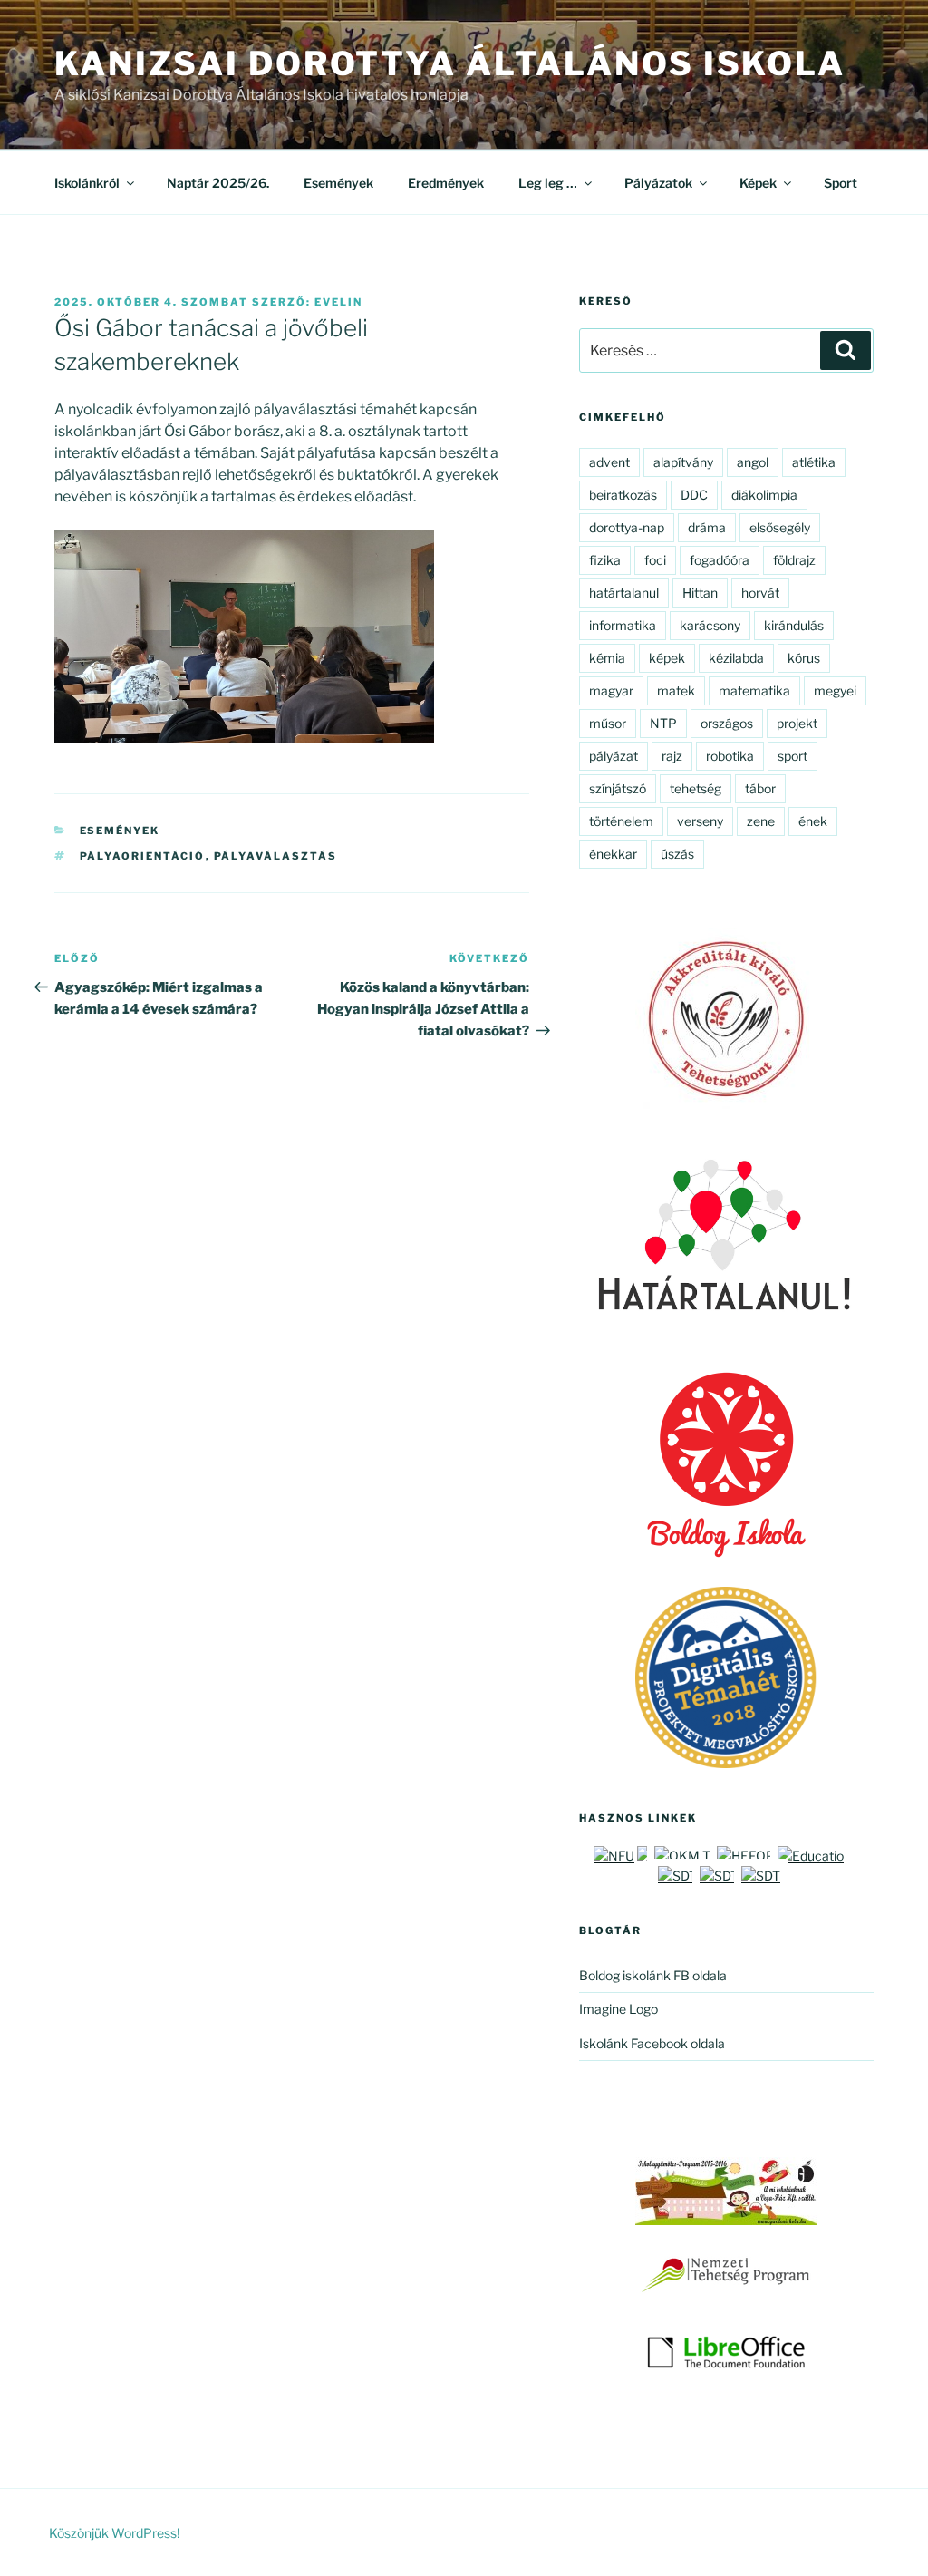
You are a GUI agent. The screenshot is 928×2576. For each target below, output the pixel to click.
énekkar (613, 854)
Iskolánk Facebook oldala (652, 2043)
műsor (608, 723)
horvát (760, 593)
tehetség (696, 788)
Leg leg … (548, 183)
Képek (758, 183)
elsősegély (780, 527)
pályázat (614, 756)
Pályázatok (658, 183)
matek (676, 690)
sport (793, 756)
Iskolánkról (87, 183)
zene (761, 821)
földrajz (794, 560)
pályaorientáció (143, 856)
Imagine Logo (619, 2009)
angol (753, 462)
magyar (611, 690)
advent (609, 462)
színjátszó (618, 788)
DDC (694, 495)
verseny (700, 821)
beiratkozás (623, 495)
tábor (760, 788)
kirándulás (794, 625)
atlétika (814, 462)
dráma (707, 527)
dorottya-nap (627, 527)
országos (727, 723)
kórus (804, 658)
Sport (841, 183)
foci (655, 560)
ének (813, 821)
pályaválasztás (276, 856)
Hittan (700, 593)
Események (338, 183)
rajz (672, 756)
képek (667, 658)
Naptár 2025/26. (218, 183)
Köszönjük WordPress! (114, 2533)
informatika (623, 625)
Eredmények (446, 183)
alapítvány (683, 462)
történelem (621, 821)
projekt (797, 723)
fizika (605, 560)
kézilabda (736, 658)
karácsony (710, 625)
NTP (663, 723)
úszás (677, 854)
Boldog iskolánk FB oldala (653, 1975)
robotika (730, 756)
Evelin (338, 302)
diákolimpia (764, 495)
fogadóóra (720, 560)
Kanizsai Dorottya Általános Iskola (450, 63)
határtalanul (624, 593)
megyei (835, 690)
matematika (754, 690)
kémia (607, 658)
